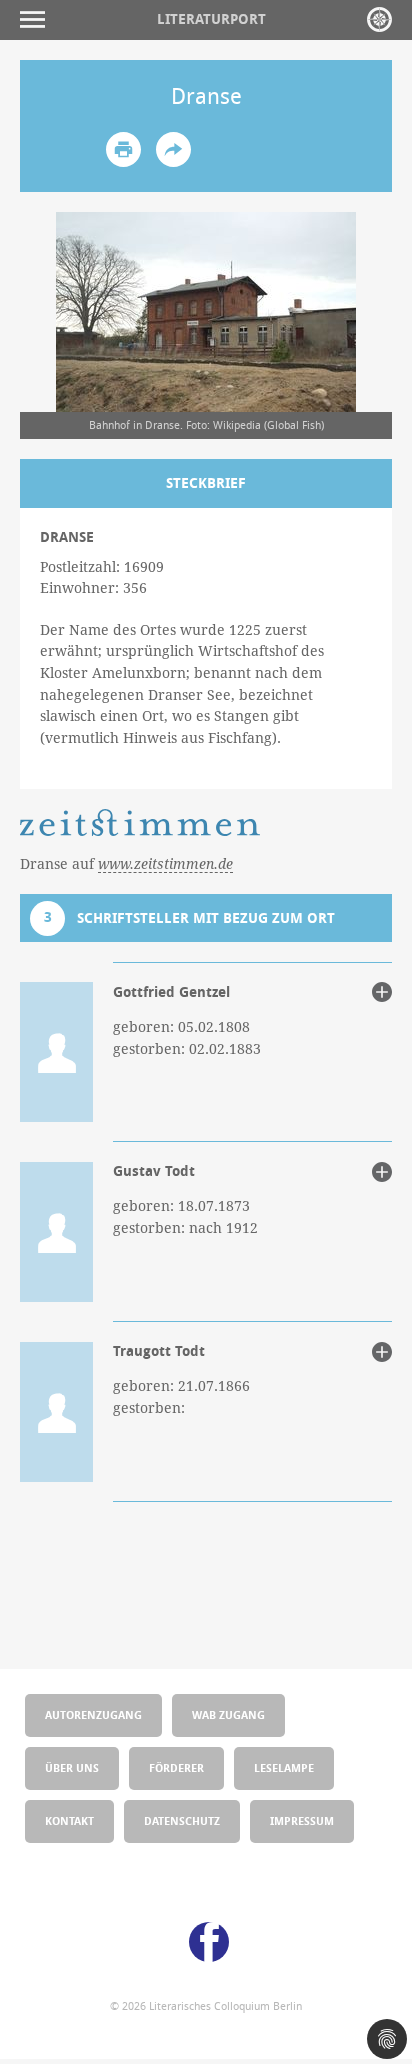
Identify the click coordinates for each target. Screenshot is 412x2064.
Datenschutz (182, 1820)
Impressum (302, 1820)
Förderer (176, 1767)
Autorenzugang (93, 1714)
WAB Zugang (228, 1714)
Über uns (72, 1767)
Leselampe (284, 1767)
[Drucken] (123, 149)
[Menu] (37, 19)
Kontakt (69, 1820)
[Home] (379, 19)
